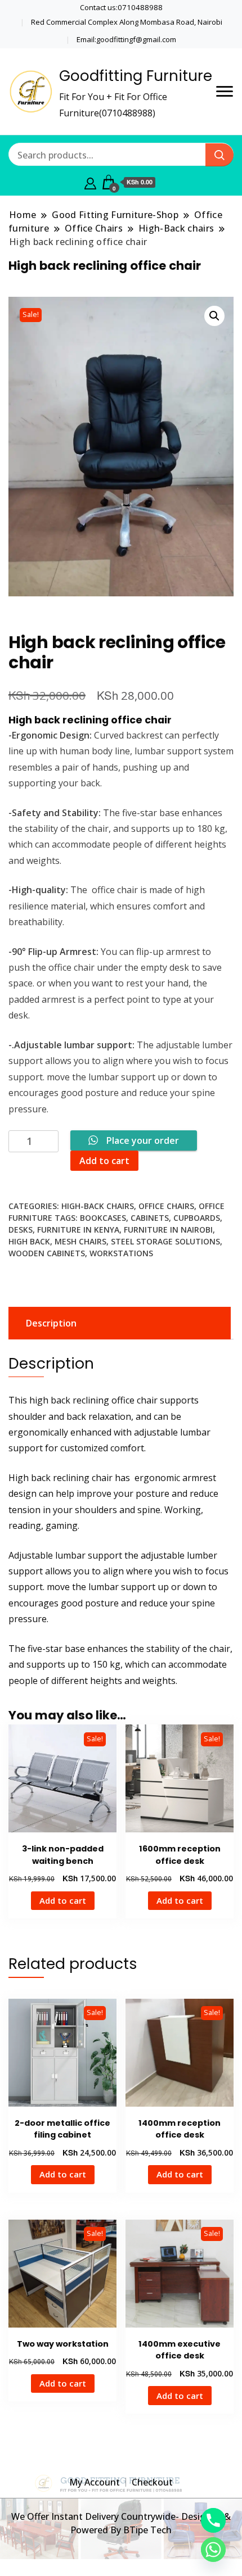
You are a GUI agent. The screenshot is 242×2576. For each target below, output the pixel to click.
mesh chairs (80, 1241)
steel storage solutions (165, 1241)
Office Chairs (166, 1206)
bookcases (103, 1218)
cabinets (150, 1218)
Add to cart (104, 1161)
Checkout (152, 2482)
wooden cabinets (47, 1253)
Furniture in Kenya (78, 1230)
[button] (214, 316)
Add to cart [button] (63, 1900)
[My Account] (90, 182)
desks (21, 1230)
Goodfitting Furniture (136, 76)
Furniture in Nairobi (168, 1230)
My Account (95, 2482)
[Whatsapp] (213, 2550)
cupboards (197, 1218)
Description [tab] (51, 1323)
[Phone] (213, 2520)
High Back (29, 1241)
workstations (121, 1253)
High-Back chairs (98, 1206)
